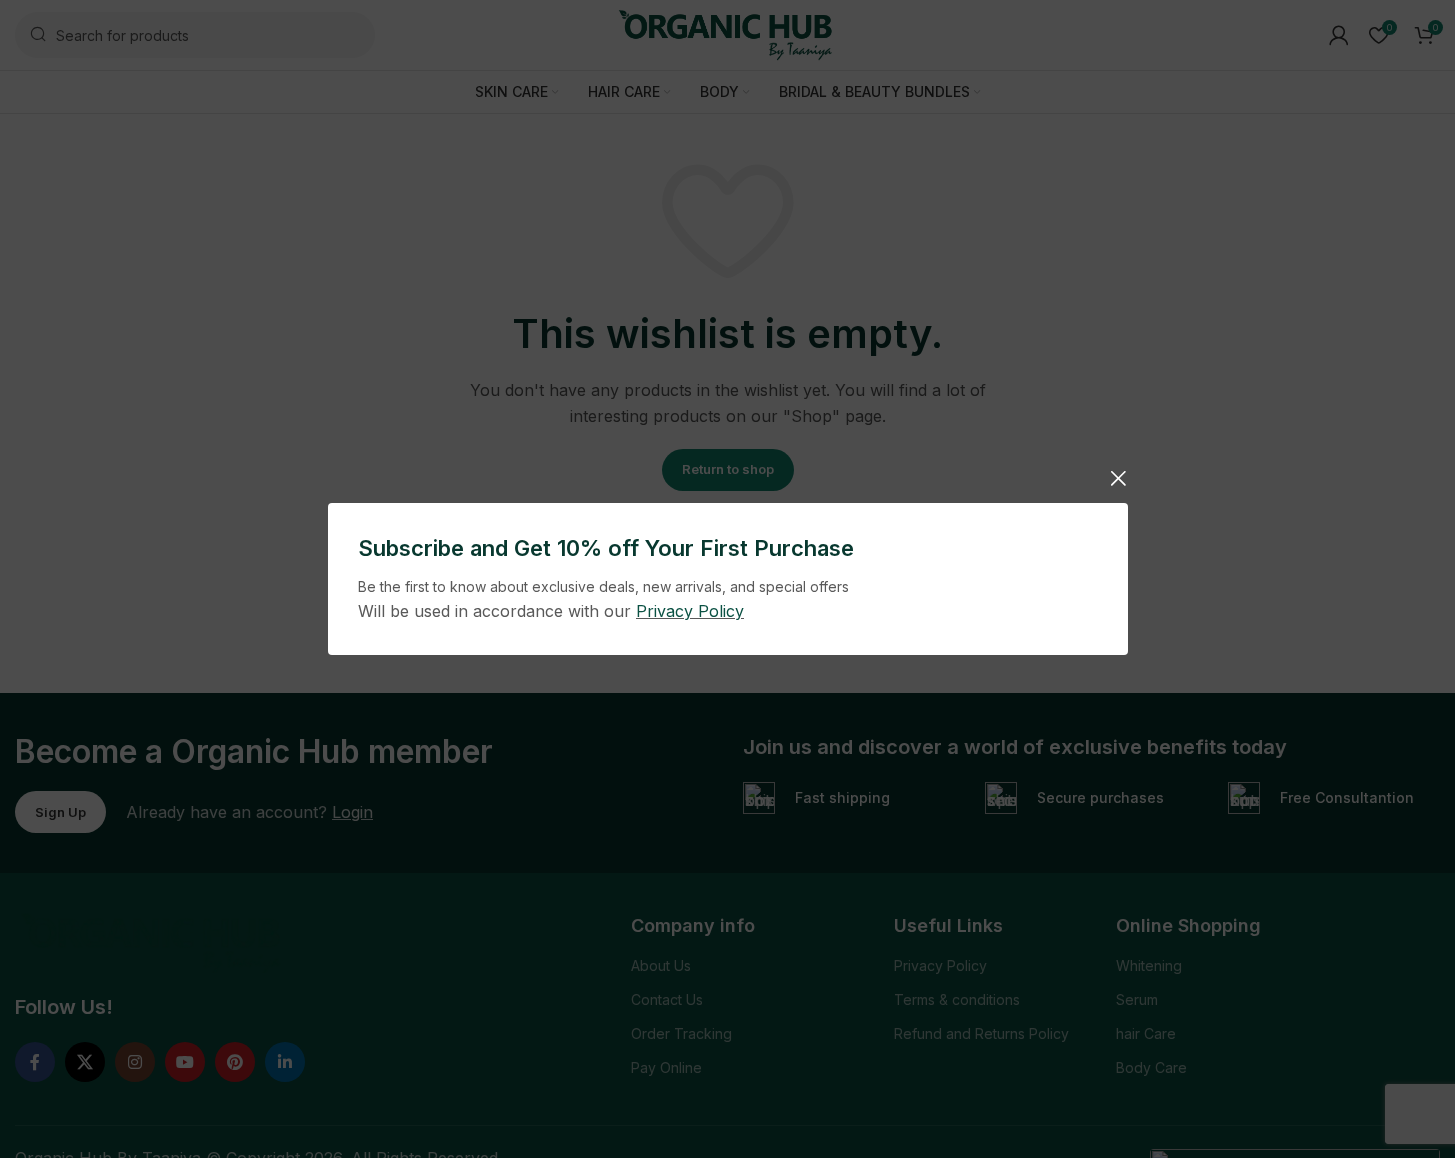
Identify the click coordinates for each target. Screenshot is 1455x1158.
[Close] (1118, 478)
